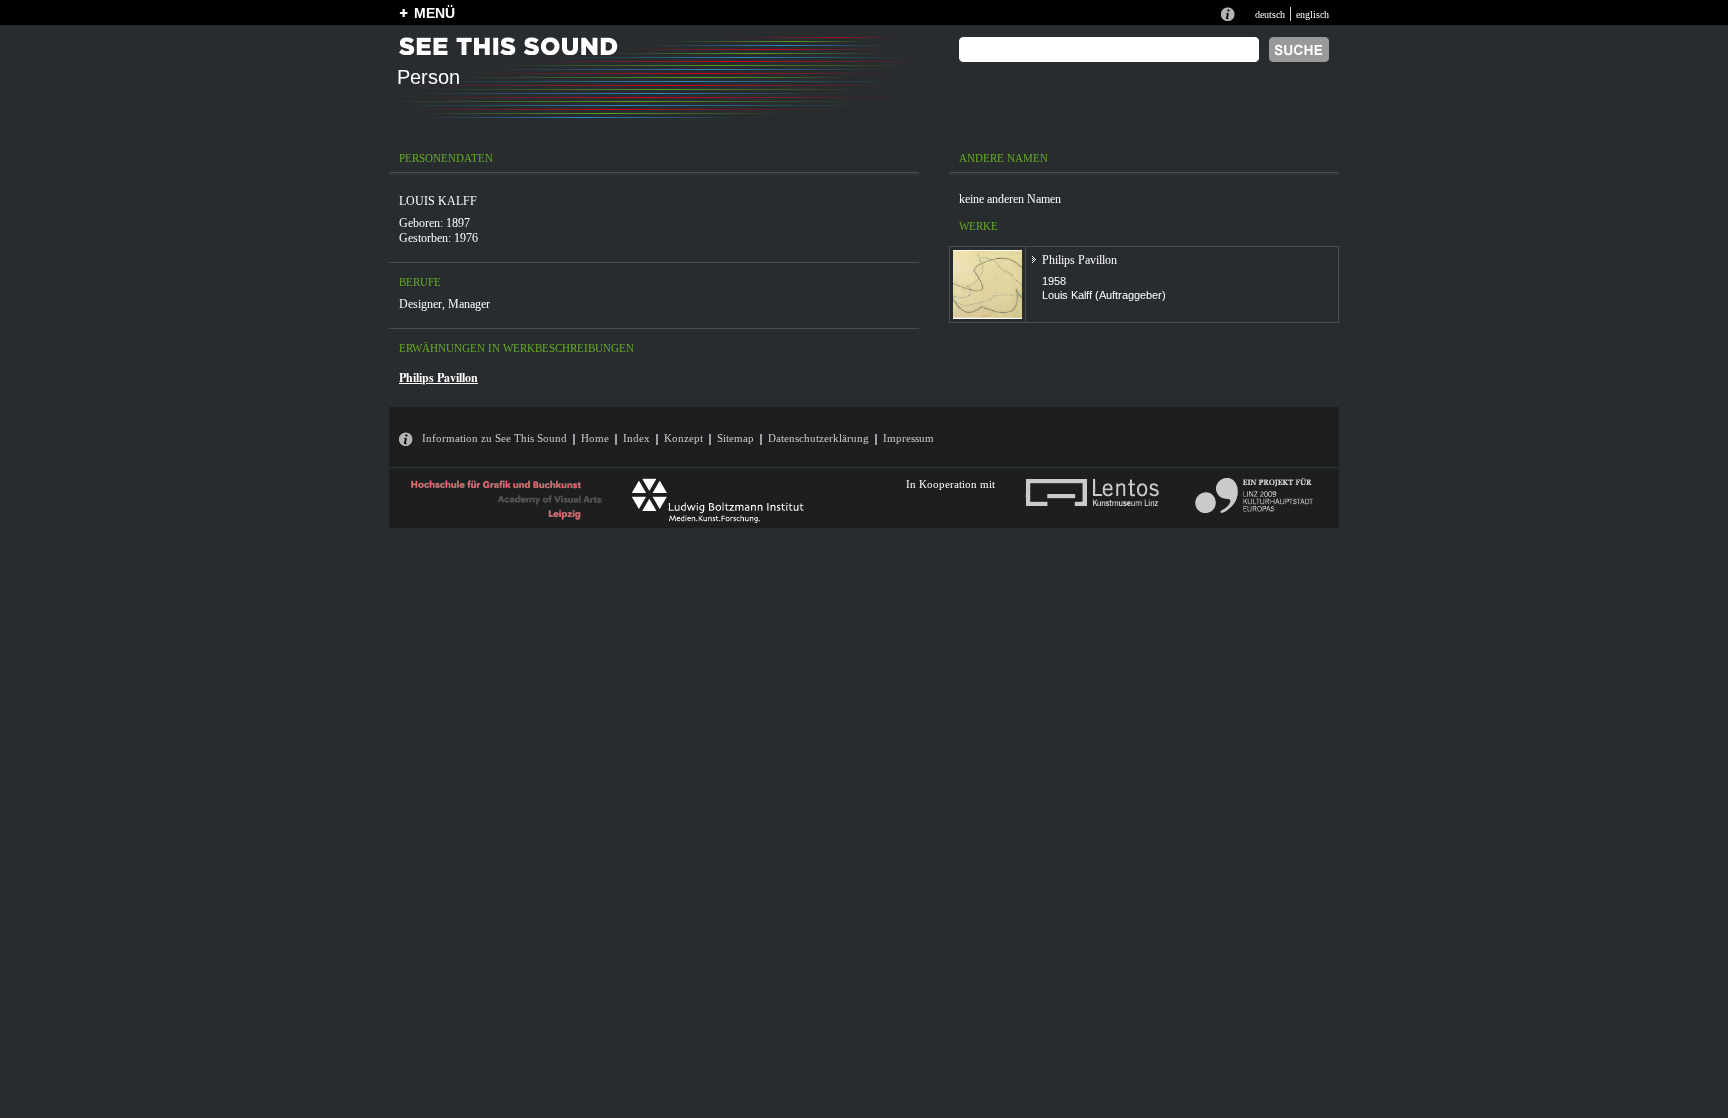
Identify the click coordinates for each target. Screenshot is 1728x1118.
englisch (1312, 14)
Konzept (683, 438)
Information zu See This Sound (494, 438)
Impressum (908, 438)
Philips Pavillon (438, 377)
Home (595, 438)
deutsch (1270, 14)
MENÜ (434, 13)
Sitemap (735, 438)
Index (636, 438)
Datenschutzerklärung (818, 438)
